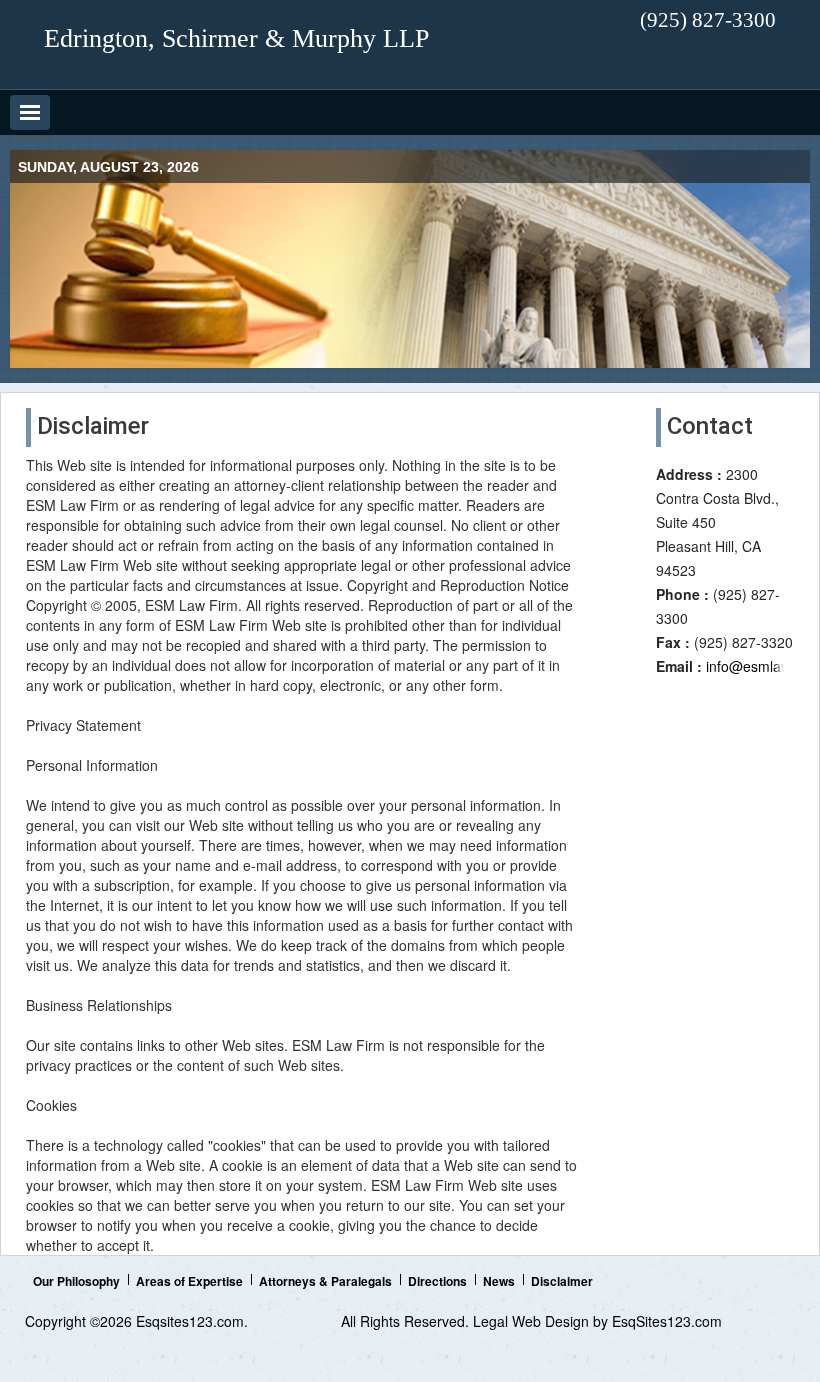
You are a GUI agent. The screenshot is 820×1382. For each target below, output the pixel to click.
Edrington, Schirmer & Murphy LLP (236, 38)
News (499, 1281)
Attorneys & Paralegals (325, 1281)
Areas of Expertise (189, 1281)
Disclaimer (562, 1281)
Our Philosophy (76, 1281)
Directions (437, 1281)
